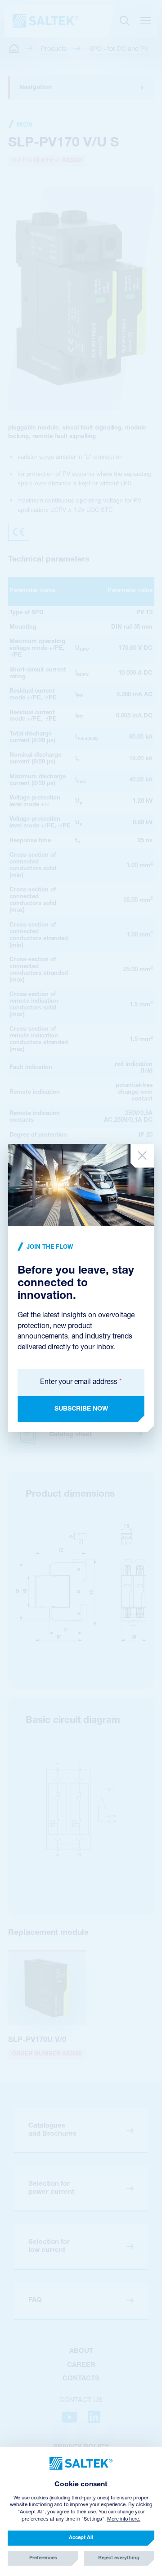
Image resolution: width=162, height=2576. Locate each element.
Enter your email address (81, 1382)
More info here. (124, 2519)
